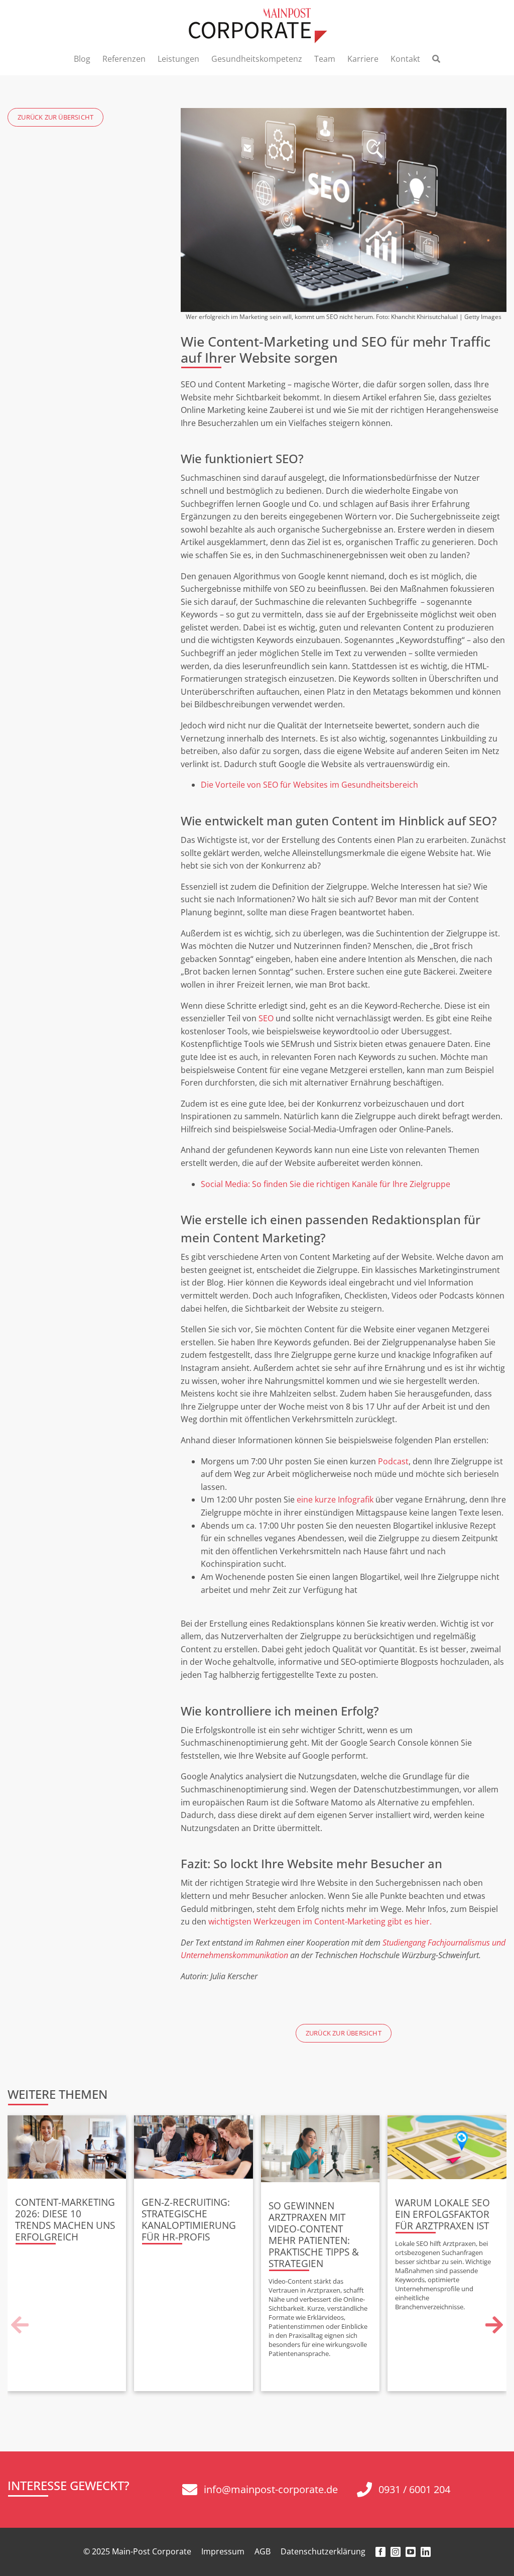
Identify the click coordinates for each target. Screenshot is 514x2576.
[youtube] (411, 2552)
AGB (263, 2551)
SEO (266, 1018)
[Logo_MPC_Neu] (257, 12)
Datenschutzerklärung (323, 2551)
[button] (20, 2325)
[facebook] (380, 2552)
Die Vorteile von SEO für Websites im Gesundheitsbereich (309, 785)
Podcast (393, 1461)
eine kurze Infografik (335, 1499)
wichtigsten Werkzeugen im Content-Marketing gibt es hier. (320, 1921)
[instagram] (396, 2552)
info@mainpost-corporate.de (271, 2489)
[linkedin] (426, 2552)
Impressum (223, 2551)
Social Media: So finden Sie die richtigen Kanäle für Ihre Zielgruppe (326, 1184)
